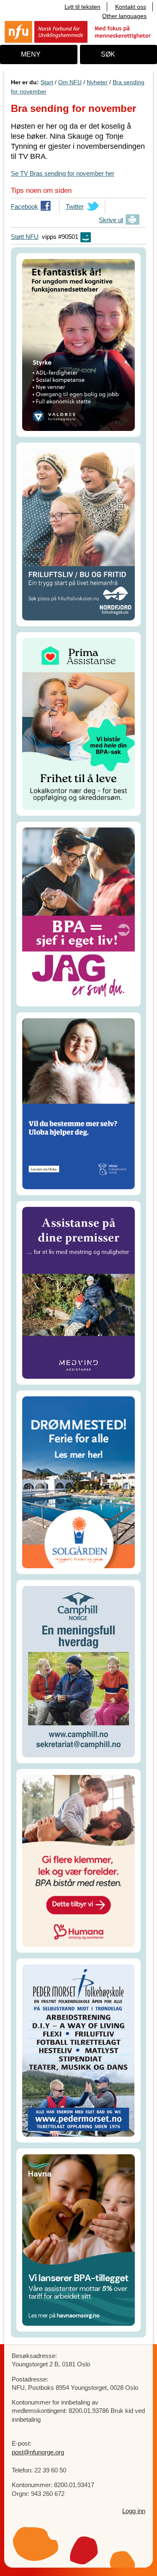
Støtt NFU (25, 237)
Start (47, 82)
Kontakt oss (131, 7)
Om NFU (70, 82)
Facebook (24, 208)
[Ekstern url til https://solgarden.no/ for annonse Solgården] (78, 1482)
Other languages (124, 16)
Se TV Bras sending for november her (63, 173)
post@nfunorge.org (38, 2452)
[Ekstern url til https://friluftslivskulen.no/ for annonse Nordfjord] (78, 534)
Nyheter (97, 82)
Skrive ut (111, 220)
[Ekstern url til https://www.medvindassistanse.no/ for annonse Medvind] (78, 1292)
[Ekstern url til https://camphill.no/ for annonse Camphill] (78, 1671)
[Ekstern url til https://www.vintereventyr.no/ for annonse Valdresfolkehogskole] (78, 344)
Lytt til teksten (82, 7)
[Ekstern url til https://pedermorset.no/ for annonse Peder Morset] (78, 2050)
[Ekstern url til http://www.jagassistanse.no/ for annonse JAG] (78, 913)
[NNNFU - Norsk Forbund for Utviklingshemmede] (78, 31)
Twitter (75, 208)
